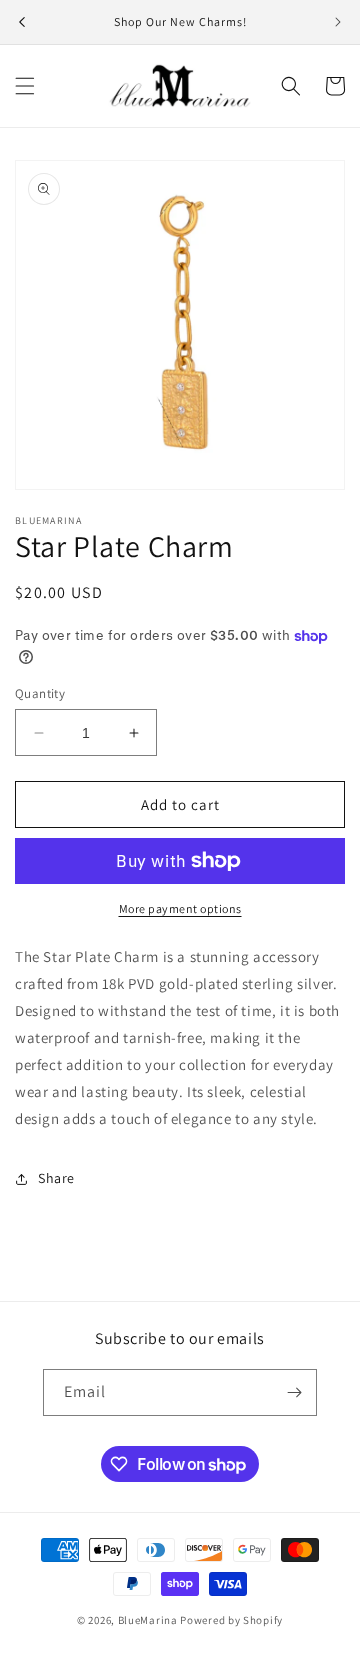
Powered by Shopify (231, 1620)
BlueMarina (148, 1620)
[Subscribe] (294, 1392)
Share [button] (56, 1178)
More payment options (180, 908)
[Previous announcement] (22, 22)
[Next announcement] (338, 22)
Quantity (40, 693)
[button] (25, 86)
